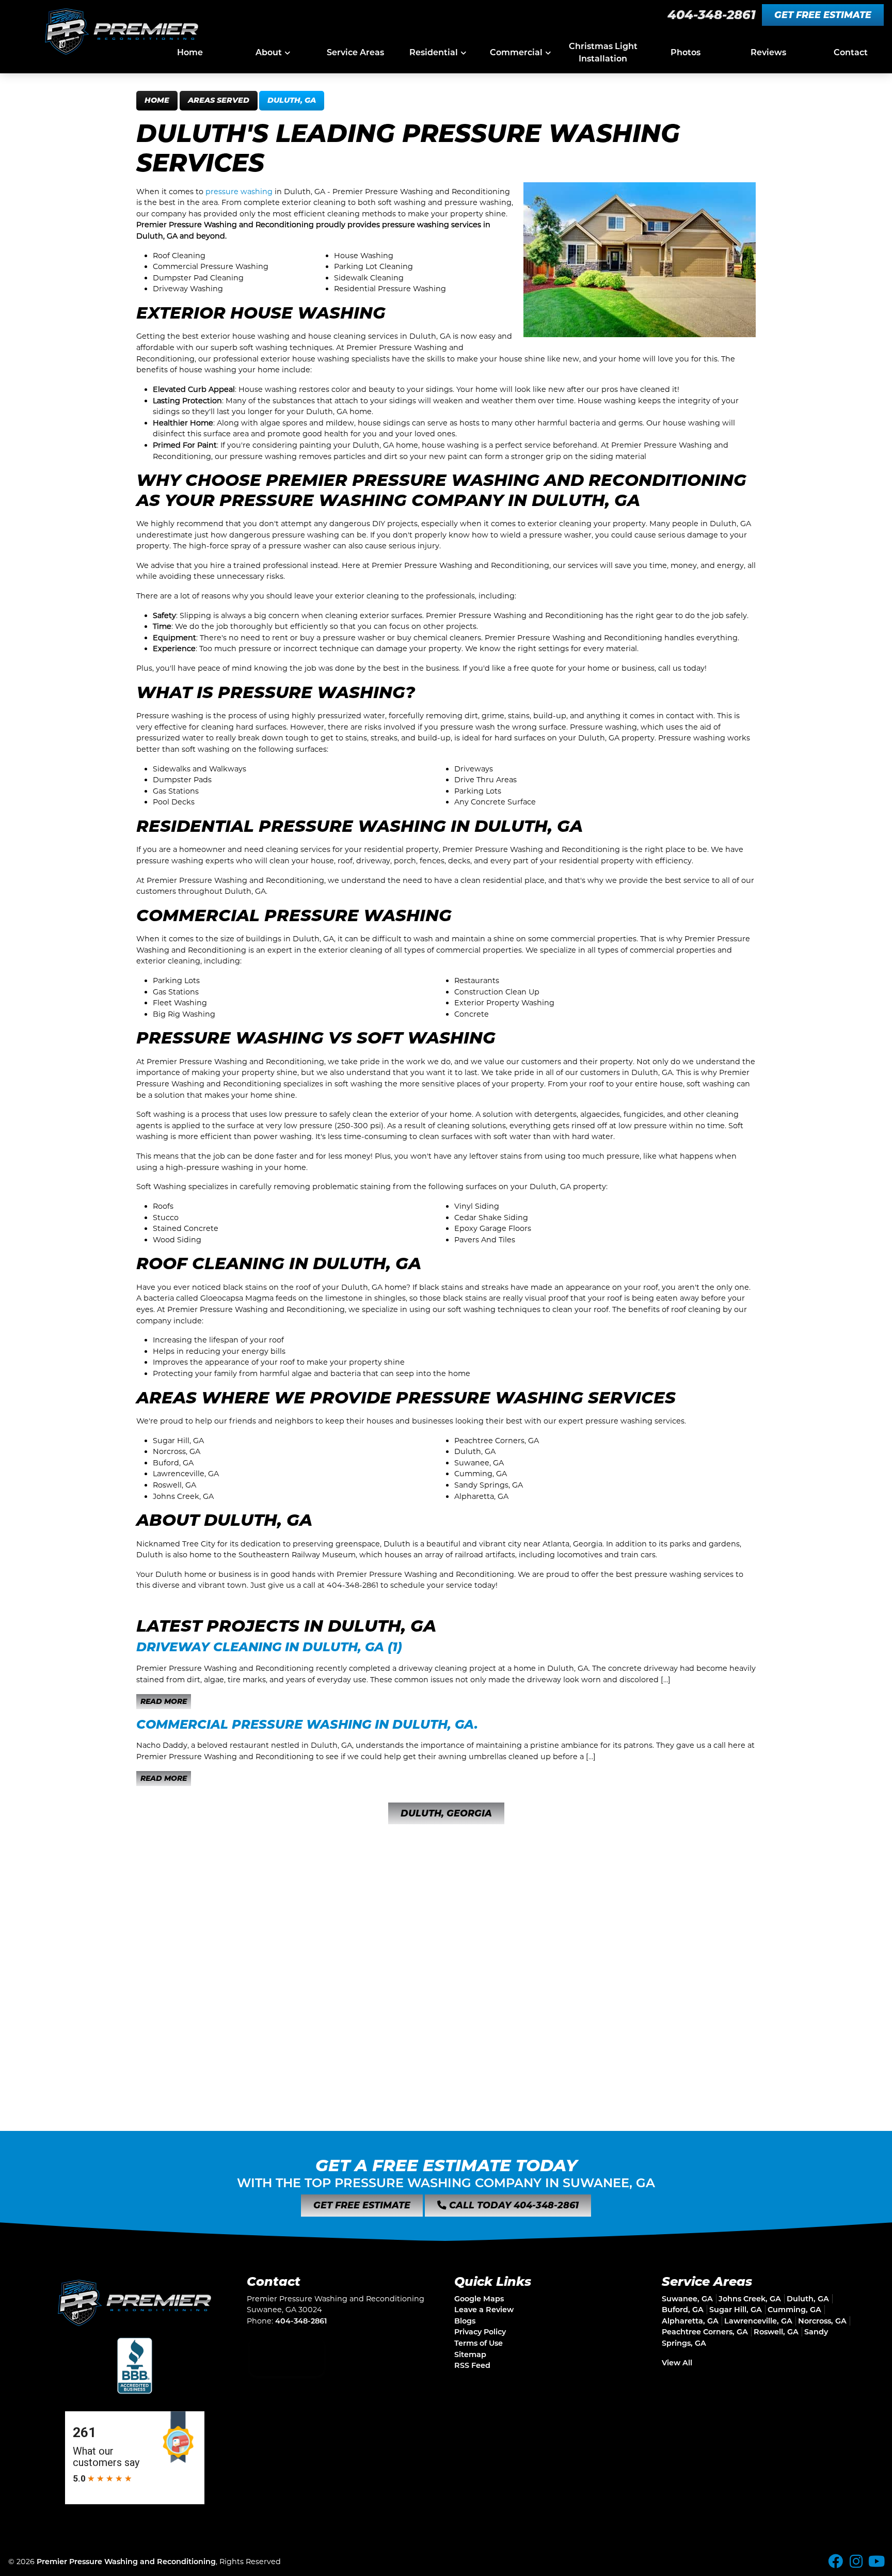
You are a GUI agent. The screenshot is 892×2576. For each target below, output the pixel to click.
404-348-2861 (712, 15)
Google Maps (479, 2299)
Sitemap (470, 2354)
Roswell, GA (776, 2332)
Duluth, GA (292, 100)
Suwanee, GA (687, 2299)
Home (157, 100)
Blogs (465, 2321)
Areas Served (219, 100)
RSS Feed (472, 2365)
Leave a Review (484, 2310)
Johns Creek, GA (750, 2299)
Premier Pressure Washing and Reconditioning (126, 2562)
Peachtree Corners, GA (705, 2332)
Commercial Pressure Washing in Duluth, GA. (307, 1724)
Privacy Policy (480, 2332)
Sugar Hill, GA (736, 2310)
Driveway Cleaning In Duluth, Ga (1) (269, 1647)
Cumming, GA (794, 2310)
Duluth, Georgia (446, 1813)
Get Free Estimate (823, 15)
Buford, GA (683, 2310)
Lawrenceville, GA (758, 2321)
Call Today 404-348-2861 (513, 2205)
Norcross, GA (822, 2321)
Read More (164, 1701)
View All (677, 2363)
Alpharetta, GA (690, 2321)
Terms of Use (479, 2343)
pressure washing (239, 192)
